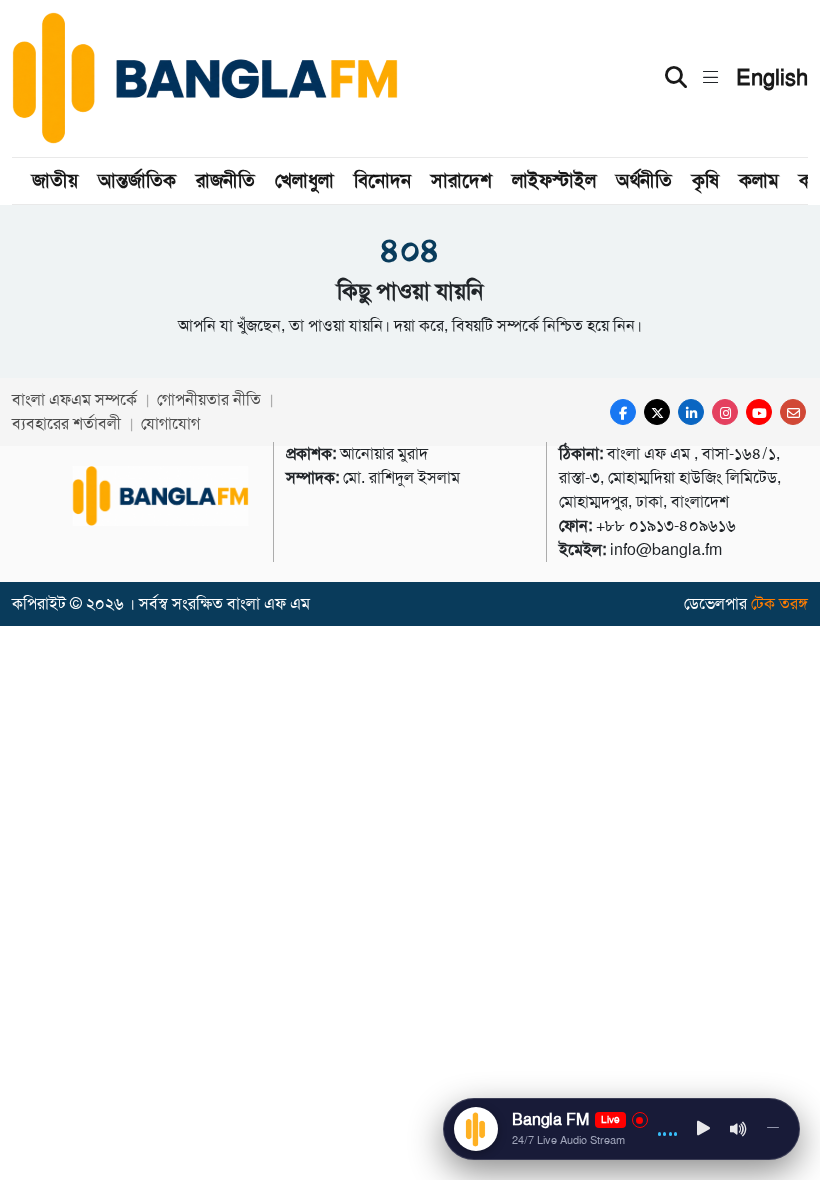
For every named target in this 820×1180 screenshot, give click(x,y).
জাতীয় (55, 180)
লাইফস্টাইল (554, 180)
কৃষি (705, 180)
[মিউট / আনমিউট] (739, 1129)
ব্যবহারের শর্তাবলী (66, 423)
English (772, 78)
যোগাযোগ (170, 423)
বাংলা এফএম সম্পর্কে (74, 399)
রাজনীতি (225, 180)
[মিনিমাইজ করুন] (773, 1129)
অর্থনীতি (644, 180)
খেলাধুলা (304, 180)
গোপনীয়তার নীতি (209, 399)
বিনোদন (382, 180)
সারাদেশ (461, 180)
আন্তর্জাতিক (137, 180)
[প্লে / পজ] (704, 1129)
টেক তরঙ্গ (779, 603)
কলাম (759, 180)
